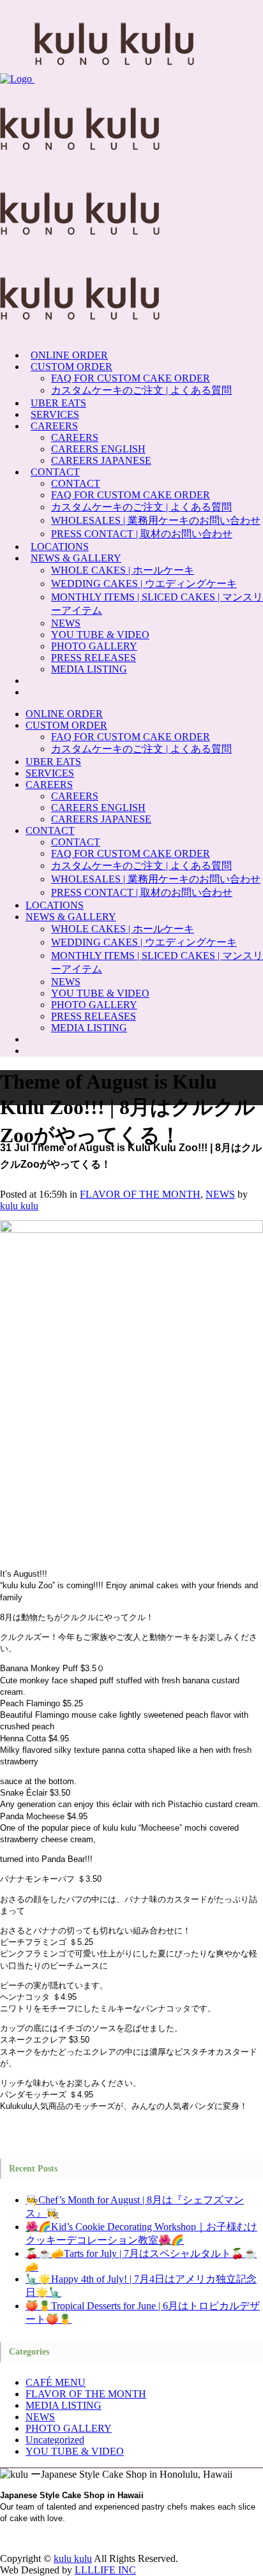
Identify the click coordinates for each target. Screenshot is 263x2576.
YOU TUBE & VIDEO (75, 2451)
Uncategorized (55, 2440)
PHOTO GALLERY (69, 2428)
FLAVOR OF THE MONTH (140, 1194)
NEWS (220, 1194)
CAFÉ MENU (56, 2382)
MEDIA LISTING (64, 2405)
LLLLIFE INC (105, 2570)
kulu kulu (19, 1206)
